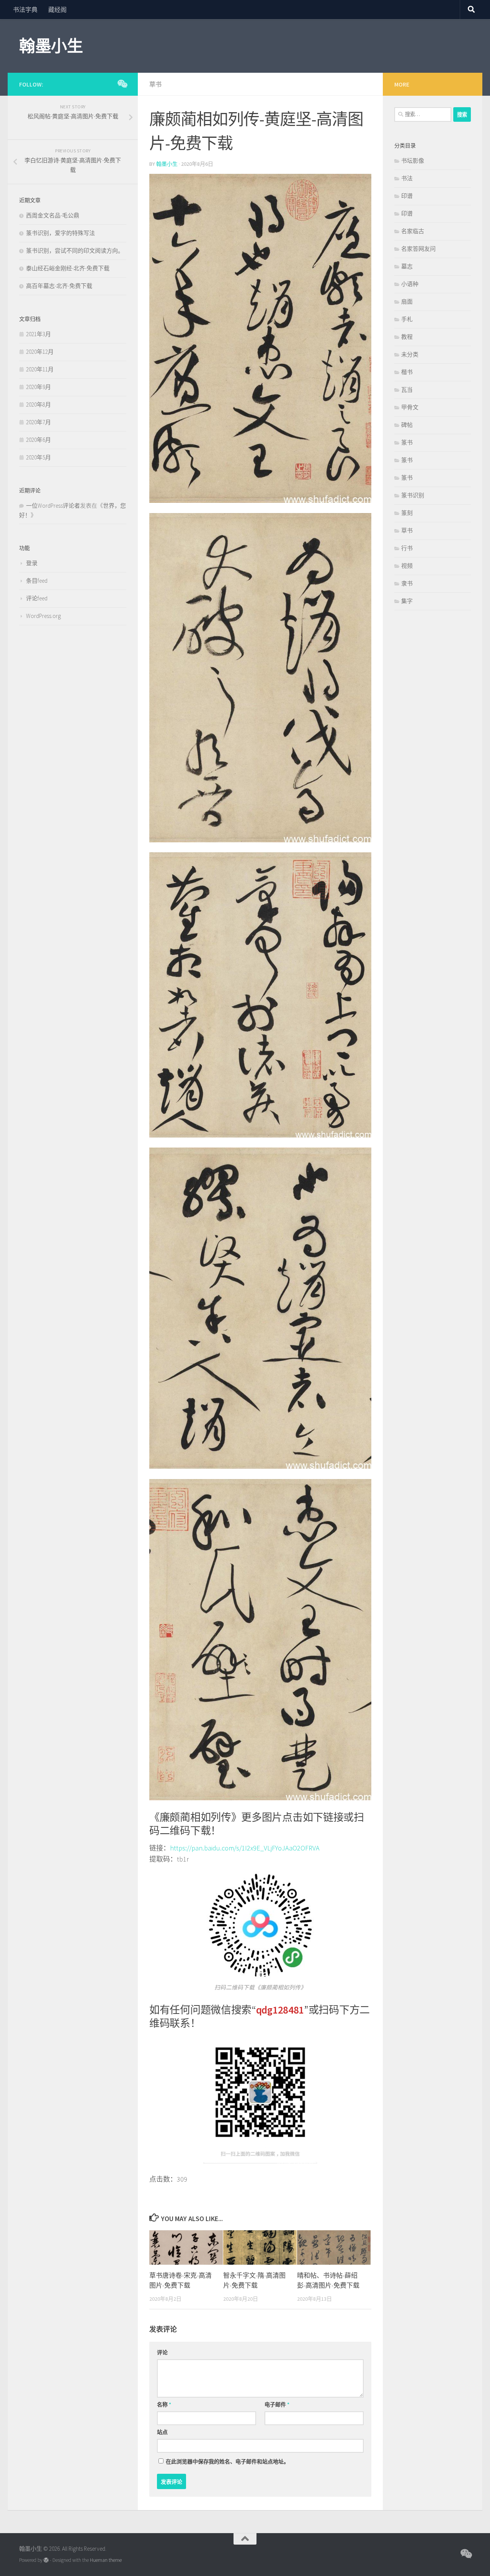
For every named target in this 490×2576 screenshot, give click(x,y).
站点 (162, 2432)
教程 (407, 337)
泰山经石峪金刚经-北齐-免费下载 (68, 268)
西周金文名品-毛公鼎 (53, 215)
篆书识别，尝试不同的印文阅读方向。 (75, 251)
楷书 (407, 372)
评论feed (37, 598)
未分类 (410, 354)
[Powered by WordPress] (46, 2560)
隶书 (407, 583)
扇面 (407, 302)
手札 (407, 319)
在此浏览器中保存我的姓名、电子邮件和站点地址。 (227, 2462)
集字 (407, 601)
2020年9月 (38, 387)
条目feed (37, 581)
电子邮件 (277, 2404)
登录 (32, 563)
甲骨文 (410, 407)
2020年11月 (40, 369)
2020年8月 (38, 405)
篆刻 (407, 513)
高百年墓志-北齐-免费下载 (59, 286)
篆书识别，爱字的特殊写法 (60, 233)
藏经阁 (57, 10)
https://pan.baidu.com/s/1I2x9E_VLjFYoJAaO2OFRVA (245, 1848)
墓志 (407, 266)
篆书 (407, 442)
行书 (407, 548)
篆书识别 (413, 495)
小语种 (410, 284)
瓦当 (407, 390)
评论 (162, 2352)
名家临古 (413, 231)
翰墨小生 (51, 46)
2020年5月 (38, 457)
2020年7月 (38, 422)
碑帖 (407, 425)
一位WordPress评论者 (53, 506)
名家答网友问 (418, 249)
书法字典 (25, 10)
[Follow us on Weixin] (122, 84)
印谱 (407, 196)
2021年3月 (38, 334)
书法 (407, 178)
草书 (155, 84)
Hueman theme (106, 2560)
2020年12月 (40, 352)
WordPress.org (43, 616)
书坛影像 (413, 161)
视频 (407, 566)
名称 (164, 2404)
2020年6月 (38, 440)
